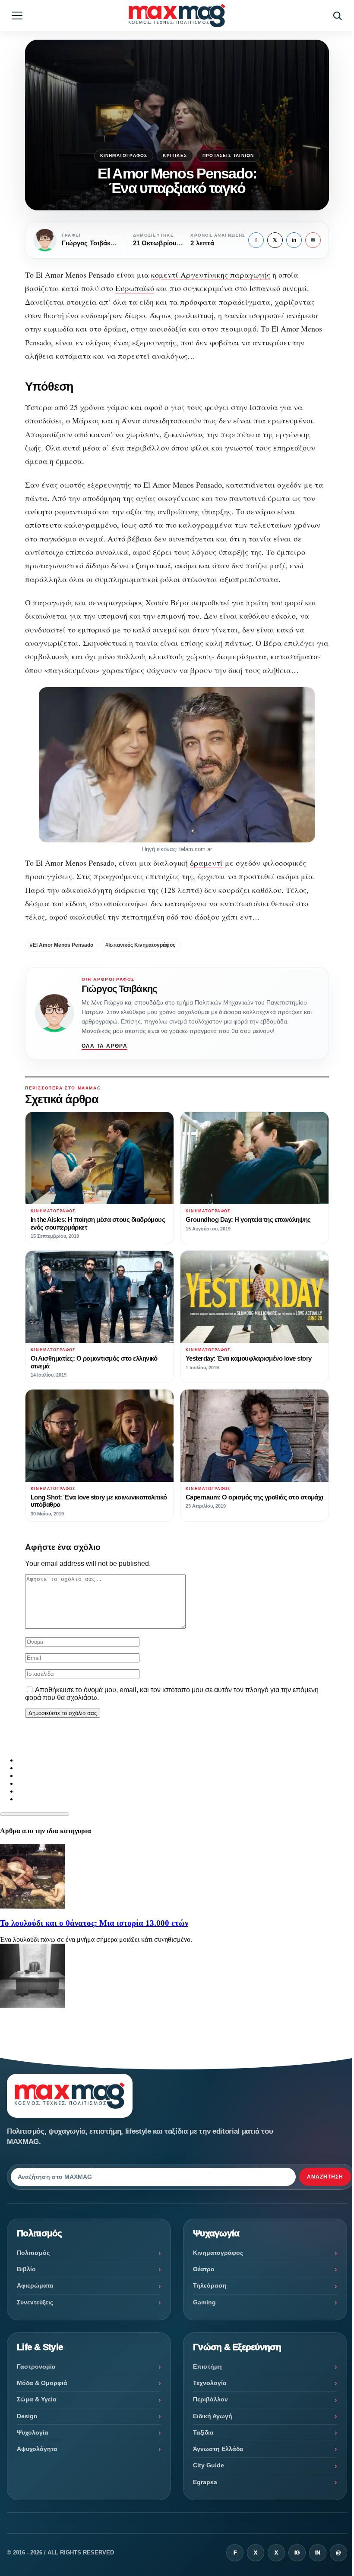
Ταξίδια (203, 2432)
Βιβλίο (26, 2269)
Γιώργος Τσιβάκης (119, 989)
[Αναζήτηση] (337, 16)
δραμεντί (206, 863)
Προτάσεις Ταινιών (228, 155)
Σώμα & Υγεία (37, 2399)
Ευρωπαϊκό (135, 288)
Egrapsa (205, 2482)
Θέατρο (204, 2269)
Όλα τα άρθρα (104, 1046)
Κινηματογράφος (124, 155)
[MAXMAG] (177, 15)
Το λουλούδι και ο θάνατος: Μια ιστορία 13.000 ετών (94, 1923)
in (294, 240)
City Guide (209, 2465)
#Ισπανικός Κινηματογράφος (140, 945)
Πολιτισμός (33, 2253)
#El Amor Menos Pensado (62, 945)
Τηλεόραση (210, 2285)
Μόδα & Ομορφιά (42, 2383)
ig (297, 2553)
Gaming (204, 2302)
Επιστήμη (207, 2366)
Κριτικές (175, 155)
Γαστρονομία (36, 2366)
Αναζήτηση (325, 2177)
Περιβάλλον (210, 2399)
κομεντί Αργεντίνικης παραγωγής (211, 275)
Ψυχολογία (33, 2432)
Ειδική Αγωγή (213, 2416)
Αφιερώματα (35, 2285)
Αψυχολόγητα (37, 2449)
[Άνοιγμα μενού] (17, 16)
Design (27, 2416)
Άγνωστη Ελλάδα (218, 2449)
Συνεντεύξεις (35, 2302)
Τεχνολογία (210, 2383)
